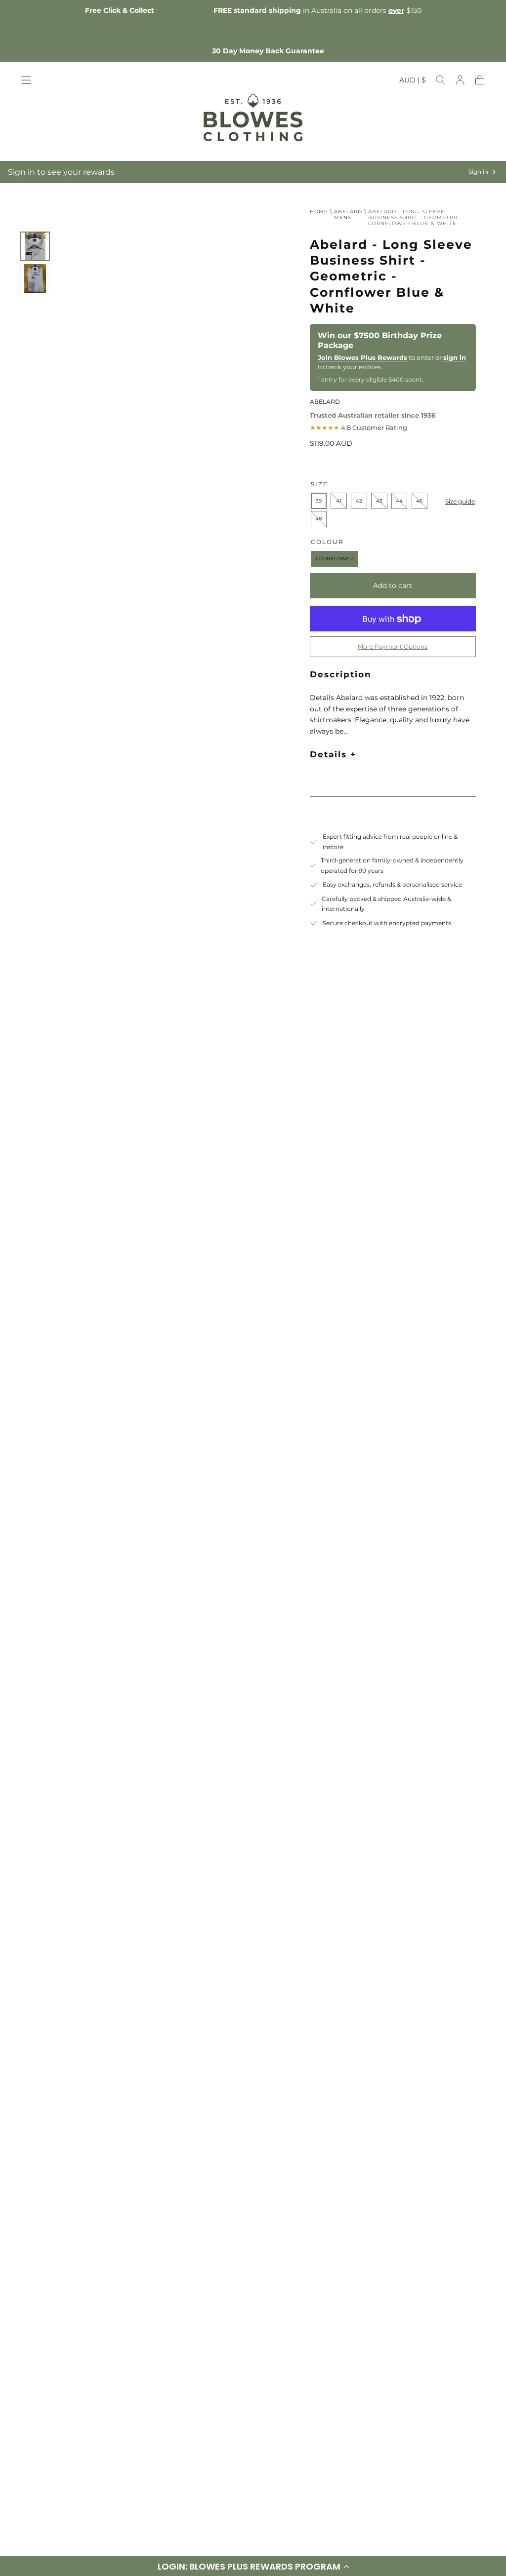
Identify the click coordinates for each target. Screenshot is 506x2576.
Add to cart (393, 585)
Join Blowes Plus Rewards (362, 357)
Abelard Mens (348, 215)
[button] (413, 82)
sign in (455, 357)
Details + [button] (333, 754)
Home (319, 212)
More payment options (393, 646)
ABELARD (325, 402)
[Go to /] (253, 117)
